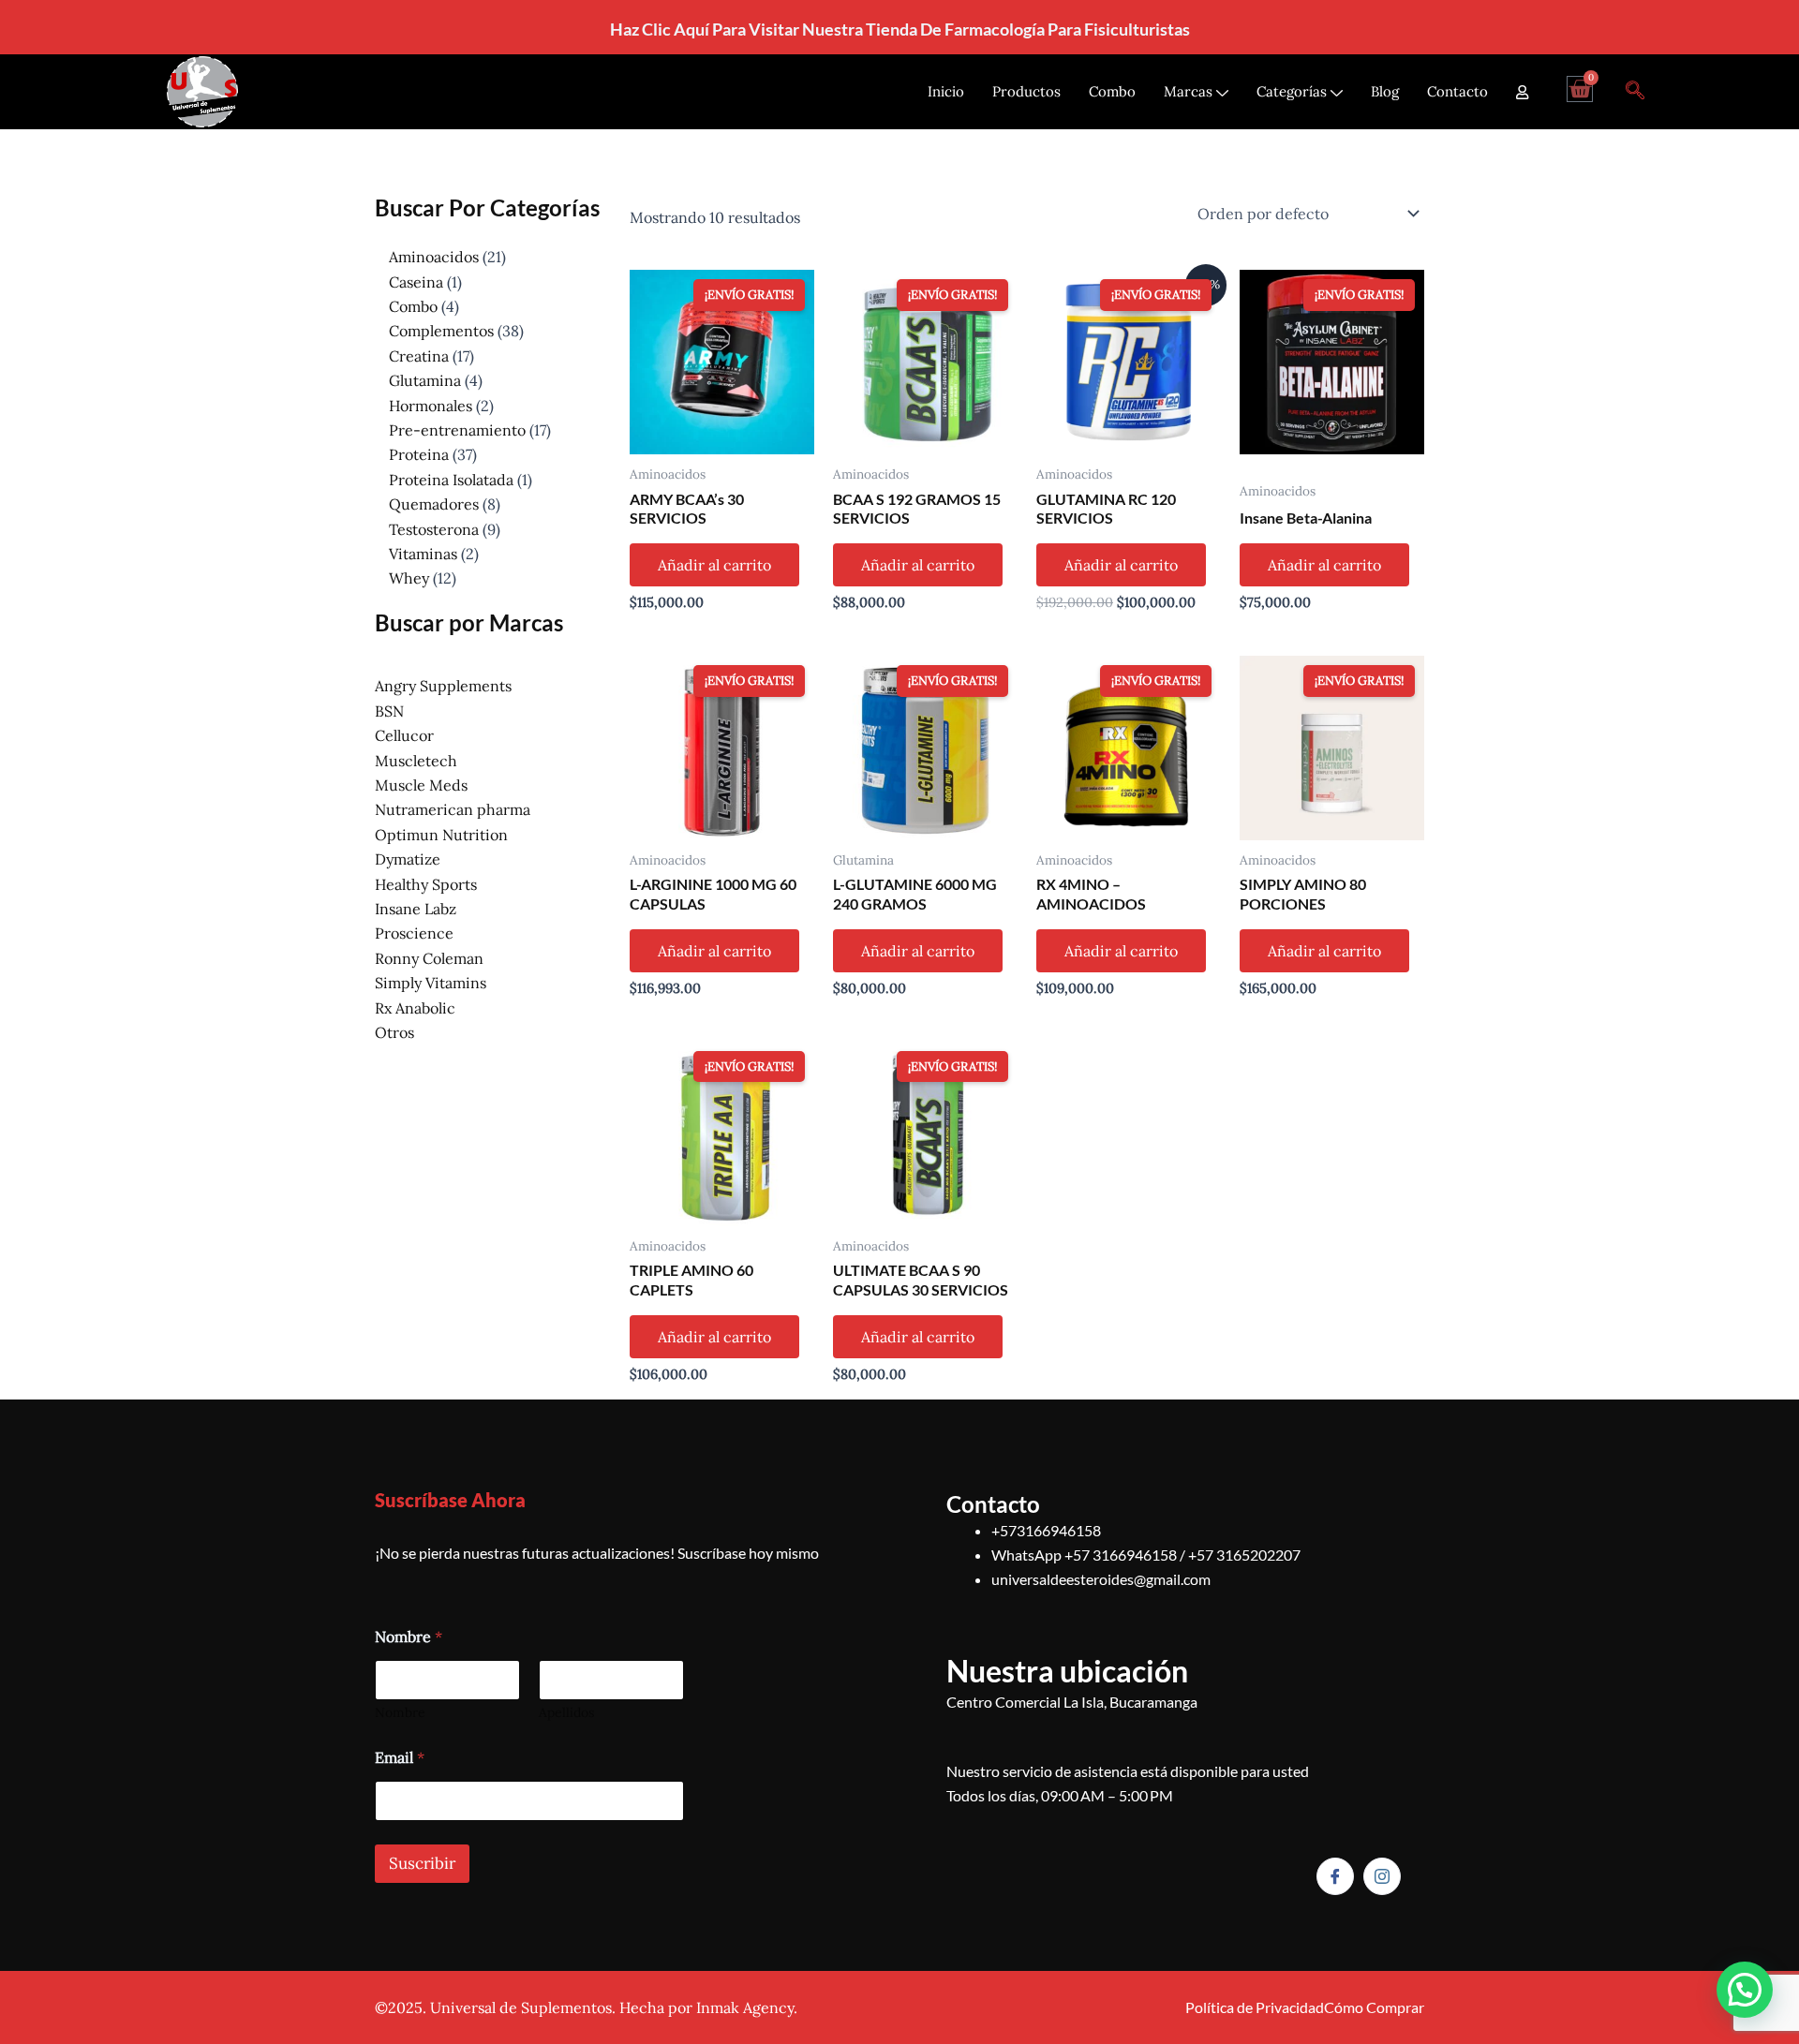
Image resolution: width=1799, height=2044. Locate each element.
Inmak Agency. (747, 2007)
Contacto (1457, 91)
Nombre (400, 1713)
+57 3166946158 (1121, 1555)
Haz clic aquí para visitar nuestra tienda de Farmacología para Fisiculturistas (900, 29)
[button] (1745, 1990)
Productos (1026, 91)
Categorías (1292, 91)
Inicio (946, 91)
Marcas (1188, 91)
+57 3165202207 (1244, 1555)
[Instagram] (1382, 1876)
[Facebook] (1335, 1876)
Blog (1385, 91)
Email (400, 1758)
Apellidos (566, 1713)
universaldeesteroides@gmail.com (1101, 1579)
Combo (1112, 91)
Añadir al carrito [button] (714, 565)
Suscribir (422, 1863)
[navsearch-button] (1635, 92)
